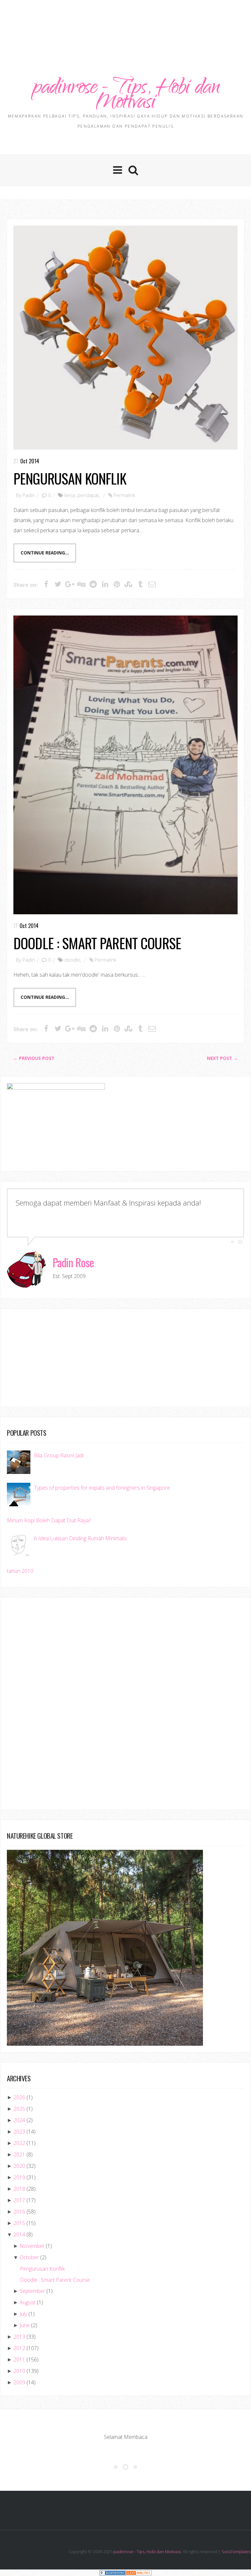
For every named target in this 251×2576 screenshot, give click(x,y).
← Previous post (34, 1058)
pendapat (88, 495)
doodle (72, 960)
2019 (19, 2177)
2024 (19, 2120)
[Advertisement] (125, 21)
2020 (19, 2166)
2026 (19, 2097)
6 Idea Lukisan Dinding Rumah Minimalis (80, 1538)
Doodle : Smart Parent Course (97, 943)
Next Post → (222, 1058)
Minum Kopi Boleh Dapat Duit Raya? (49, 1520)
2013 (19, 2337)
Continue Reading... (45, 553)
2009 (19, 2382)
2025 (19, 2109)
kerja (70, 495)
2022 (19, 2143)
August (28, 2302)
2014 (19, 2234)
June (25, 2325)
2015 (19, 2223)
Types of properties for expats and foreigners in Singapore (102, 1488)
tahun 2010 (20, 1571)
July (23, 2314)
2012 (19, 2348)
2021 (19, 2154)
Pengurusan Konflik (70, 478)
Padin (29, 495)
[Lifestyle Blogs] (112, 2573)
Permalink (124, 495)
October (29, 2257)
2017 (19, 2200)
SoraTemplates (236, 2552)
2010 (19, 2371)
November (32, 2246)
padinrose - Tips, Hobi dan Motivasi (125, 96)
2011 (19, 2360)
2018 (19, 2189)
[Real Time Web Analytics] (139, 2573)
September (32, 2291)
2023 (19, 2132)
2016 (19, 2212)
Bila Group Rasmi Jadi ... (61, 1455)
